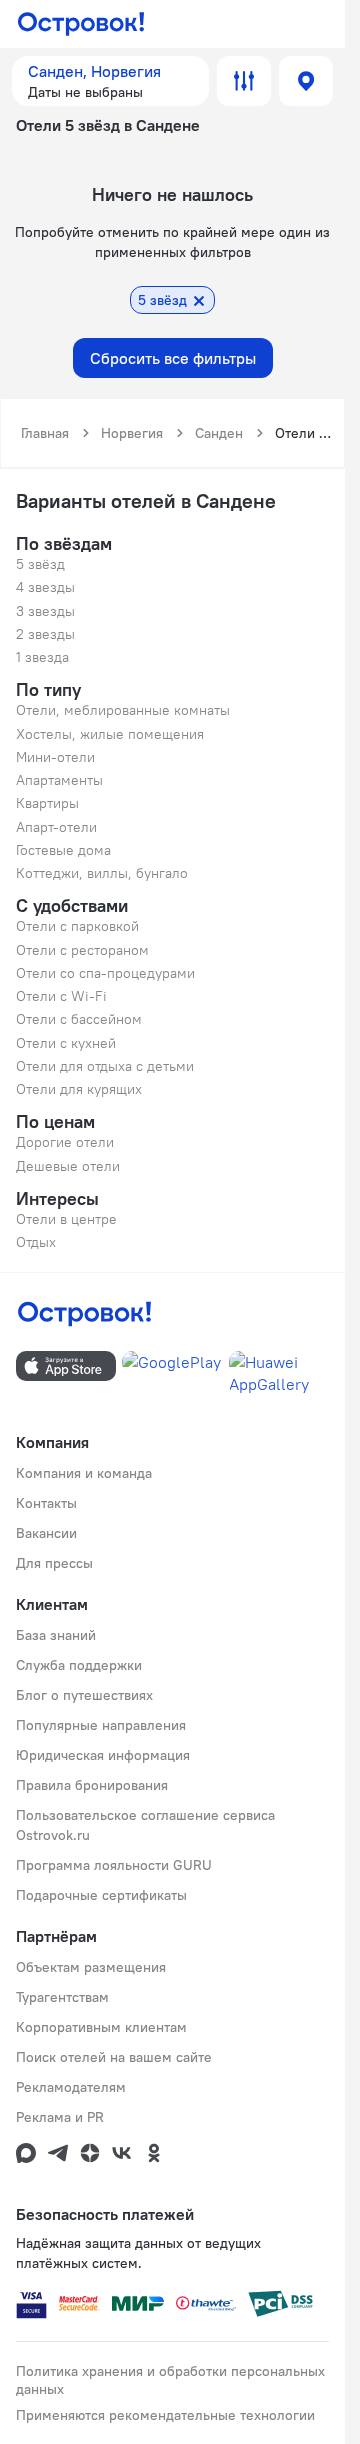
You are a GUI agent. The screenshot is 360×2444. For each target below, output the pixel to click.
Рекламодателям (71, 2087)
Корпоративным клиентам (101, 2027)
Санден (219, 433)
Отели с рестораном (82, 950)
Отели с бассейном (79, 1019)
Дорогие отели (65, 1142)
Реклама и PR (60, 2117)
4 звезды (45, 587)
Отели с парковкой (77, 926)
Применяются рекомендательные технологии (165, 2415)
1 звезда (42, 657)
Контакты (46, 1503)
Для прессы (54, 1563)
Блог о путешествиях (84, 1695)
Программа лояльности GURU (114, 1865)
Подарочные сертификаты (101, 1895)
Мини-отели (55, 757)
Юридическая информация (103, 1755)
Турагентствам (62, 1997)
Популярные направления (101, 1725)
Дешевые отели (68, 1166)
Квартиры (47, 803)
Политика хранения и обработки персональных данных (170, 2380)
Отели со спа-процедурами (105, 973)
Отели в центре (66, 1219)
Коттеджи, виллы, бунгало (102, 873)
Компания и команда (84, 1473)
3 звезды (45, 611)
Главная (45, 433)
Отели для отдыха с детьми (105, 1066)
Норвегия (132, 433)
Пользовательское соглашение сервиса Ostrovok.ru (145, 1825)
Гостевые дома (63, 850)
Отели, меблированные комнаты (123, 710)
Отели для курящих (79, 1089)
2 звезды (45, 634)
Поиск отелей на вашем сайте (114, 2057)
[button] (110, 81)
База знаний (56, 1635)
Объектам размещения (91, 1967)
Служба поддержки (79, 1665)
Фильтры (244, 81)
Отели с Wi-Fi (61, 996)
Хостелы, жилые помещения (110, 734)
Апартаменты (59, 780)
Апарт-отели (56, 827)
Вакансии (46, 1533)
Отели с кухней (66, 1043)
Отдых (36, 1242)
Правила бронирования (92, 1785)
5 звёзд (40, 564)
